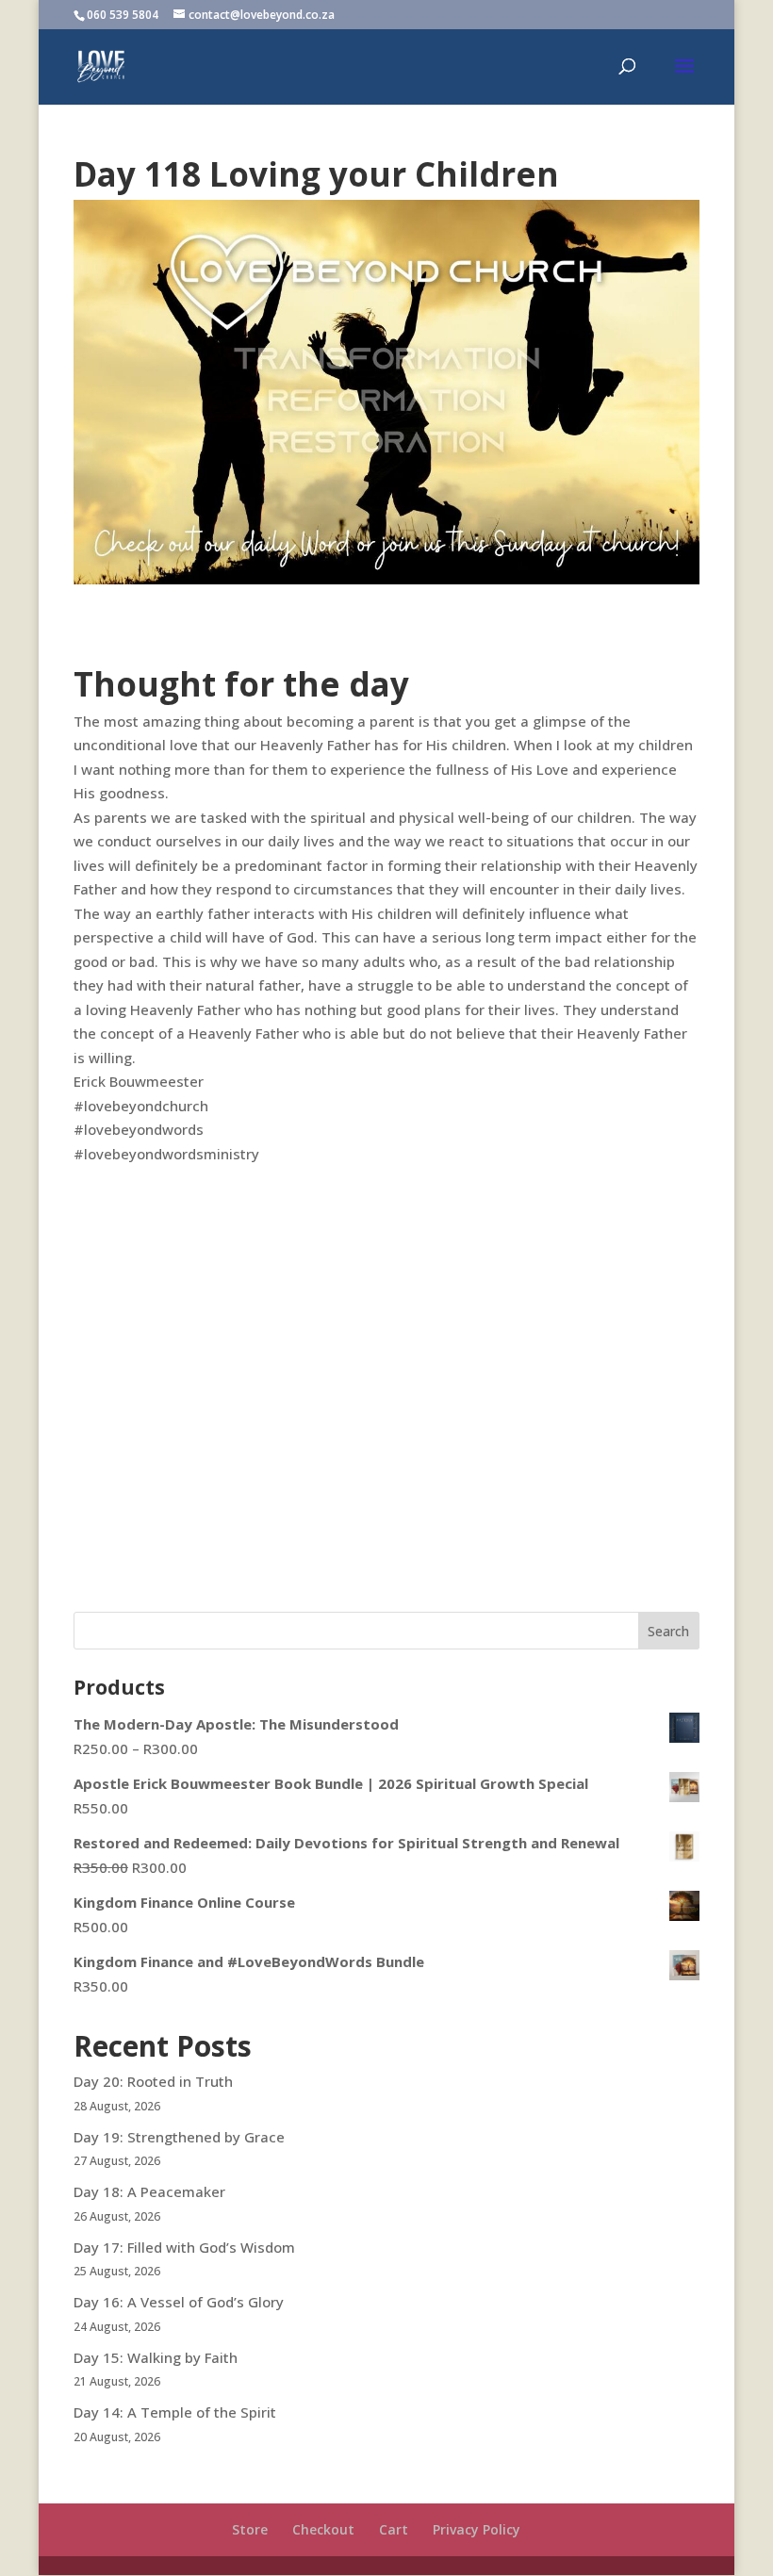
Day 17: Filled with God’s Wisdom (184, 2247)
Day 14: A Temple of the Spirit (175, 2412)
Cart (394, 2529)
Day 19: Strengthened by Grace (179, 2137)
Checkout (323, 2529)
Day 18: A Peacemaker (149, 2191)
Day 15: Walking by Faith (156, 2357)
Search (668, 1631)
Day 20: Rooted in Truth (153, 2081)
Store (250, 2529)
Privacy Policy (477, 2529)
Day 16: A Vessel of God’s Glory (179, 2302)
